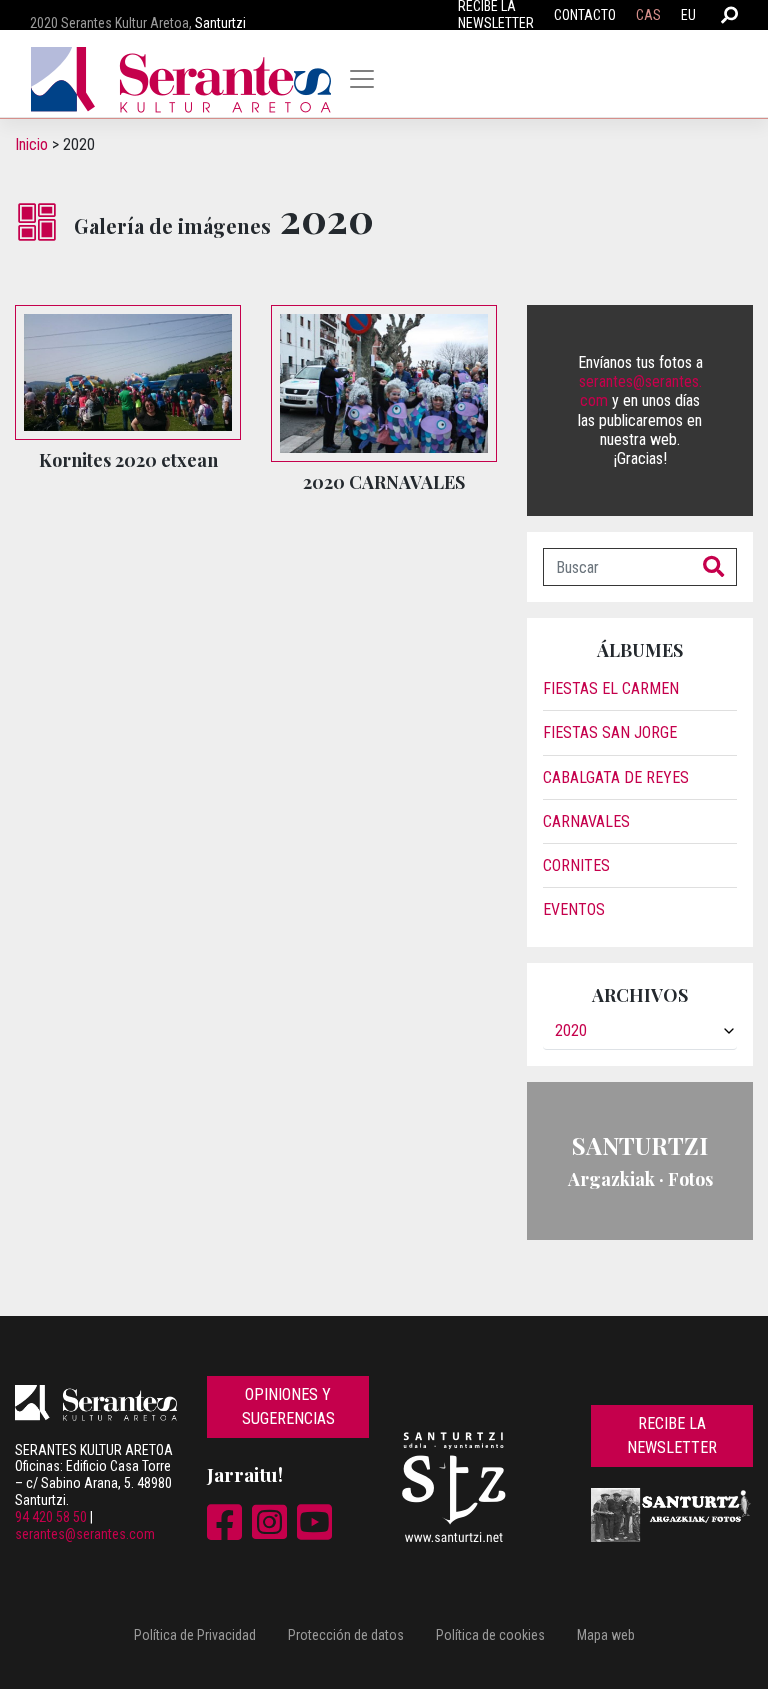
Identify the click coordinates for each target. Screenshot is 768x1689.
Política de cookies (490, 1635)
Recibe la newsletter (672, 1435)
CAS (648, 15)
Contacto (585, 15)
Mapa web (606, 1635)
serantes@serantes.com (85, 1534)
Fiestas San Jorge (610, 732)
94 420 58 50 (51, 1517)
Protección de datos (346, 1635)
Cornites (576, 865)
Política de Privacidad (195, 1635)
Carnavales (586, 821)
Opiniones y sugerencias (288, 1406)
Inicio (31, 144)
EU (688, 15)
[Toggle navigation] (362, 79)
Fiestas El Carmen (611, 688)
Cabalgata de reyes (616, 777)
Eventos (574, 909)
